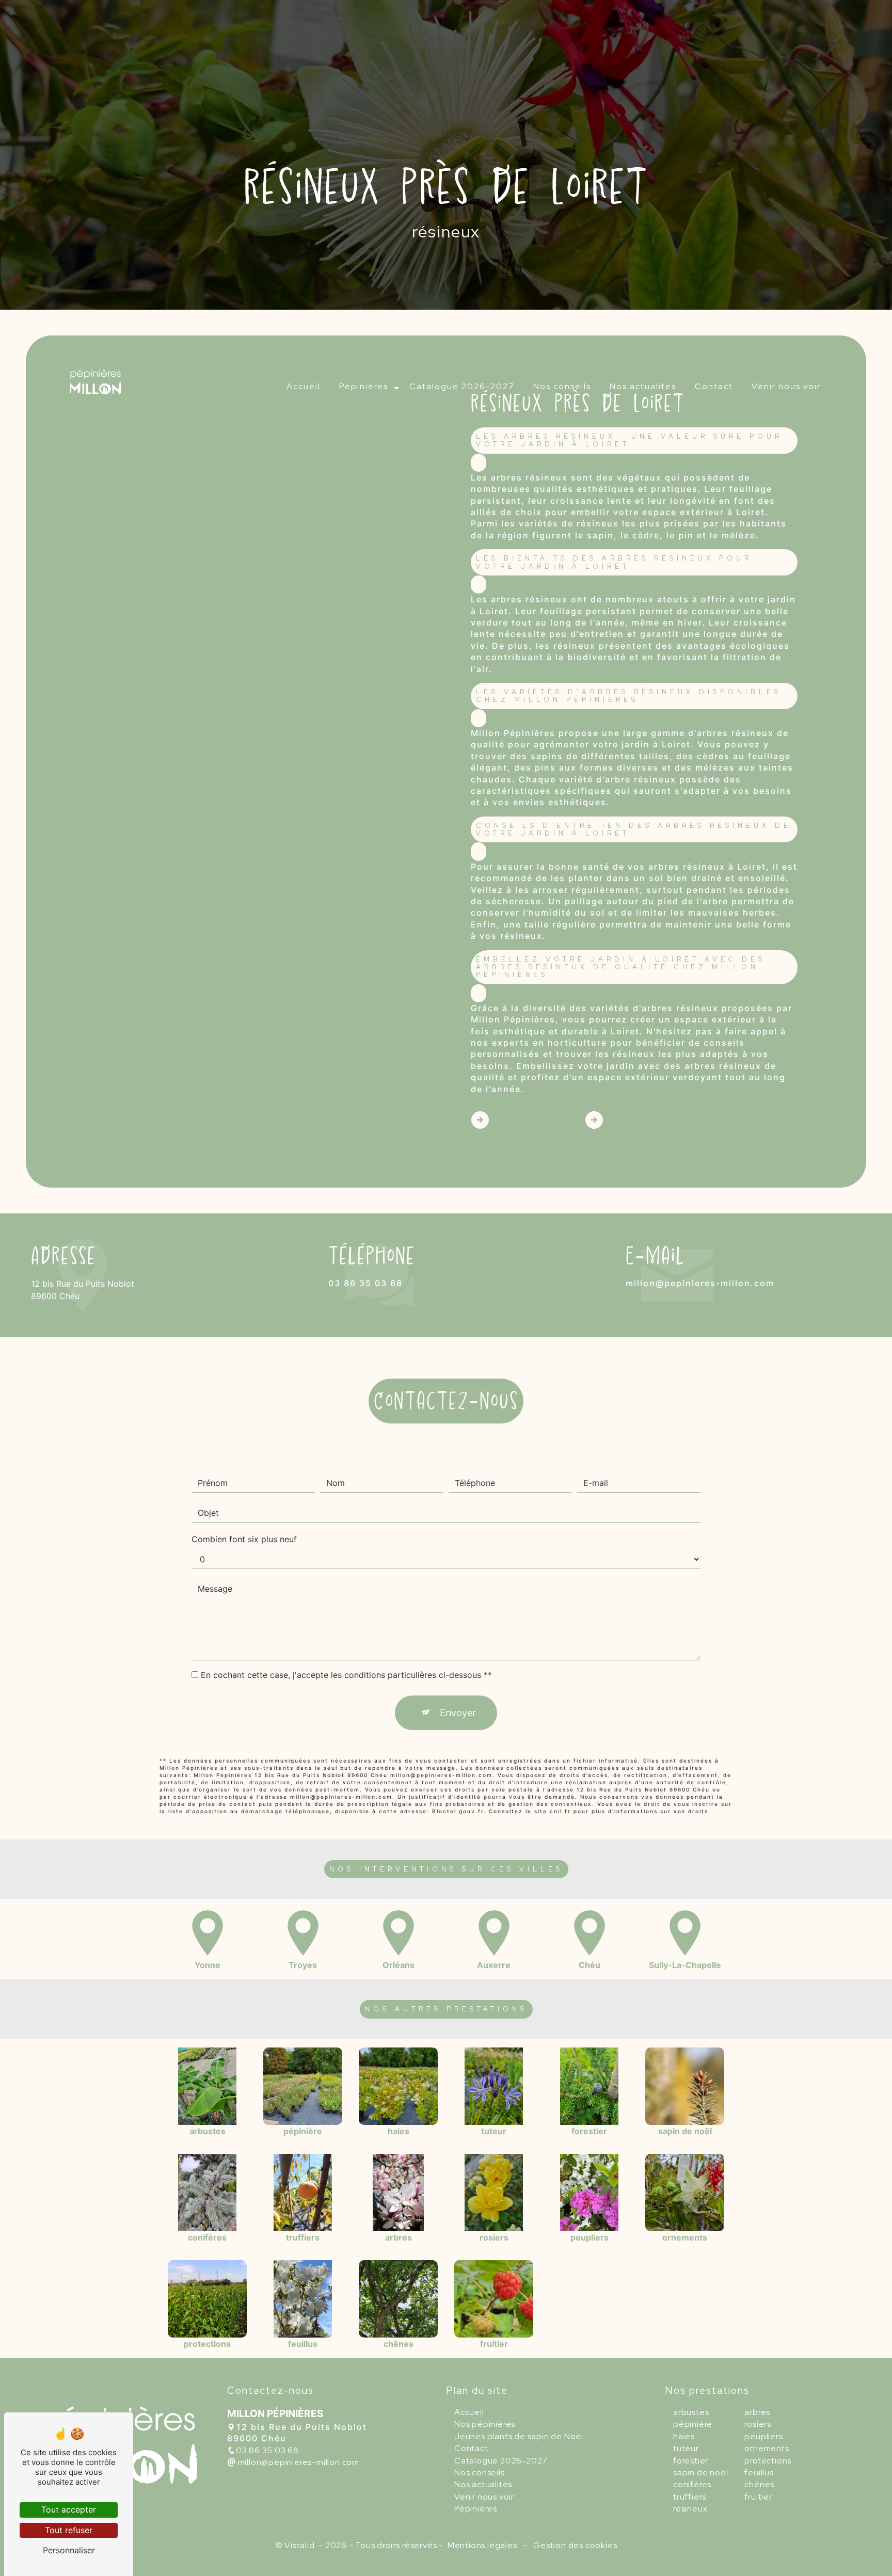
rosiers (758, 2424)
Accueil (304, 386)
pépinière (693, 2424)
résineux (690, 2509)
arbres (757, 2412)
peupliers (763, 2436)
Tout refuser (69, 2530)
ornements (767, 2448)
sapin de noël (700, 2473)
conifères (692, 2484)
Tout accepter (69, 2509)
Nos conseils (562, 386)
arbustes (691, 2412)
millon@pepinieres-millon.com (700, 1283)
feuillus (759, 2473)
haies (684, 2436)
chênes (759, 2484)
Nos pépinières (485, 2424)
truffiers (690, 2497)
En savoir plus (523, 1120)
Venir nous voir (786, 386)
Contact (714, 386)
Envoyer (458, 1713)
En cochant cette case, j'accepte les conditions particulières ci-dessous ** (346, 1675)
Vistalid (300, 2545)
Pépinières (364, 386)
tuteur (686, 2448)
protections (768, 2461)
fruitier (758, 2497)
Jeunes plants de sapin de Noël (519, 2436)
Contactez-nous (644, 1120)
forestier (691, 2461)
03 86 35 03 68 (365, 1283)
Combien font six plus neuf (244, 1539)
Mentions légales (482, 2545)
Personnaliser (69, 2550)
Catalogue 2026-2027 (462, 386)
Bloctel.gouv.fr (458, 1811)
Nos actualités (643, 386)
